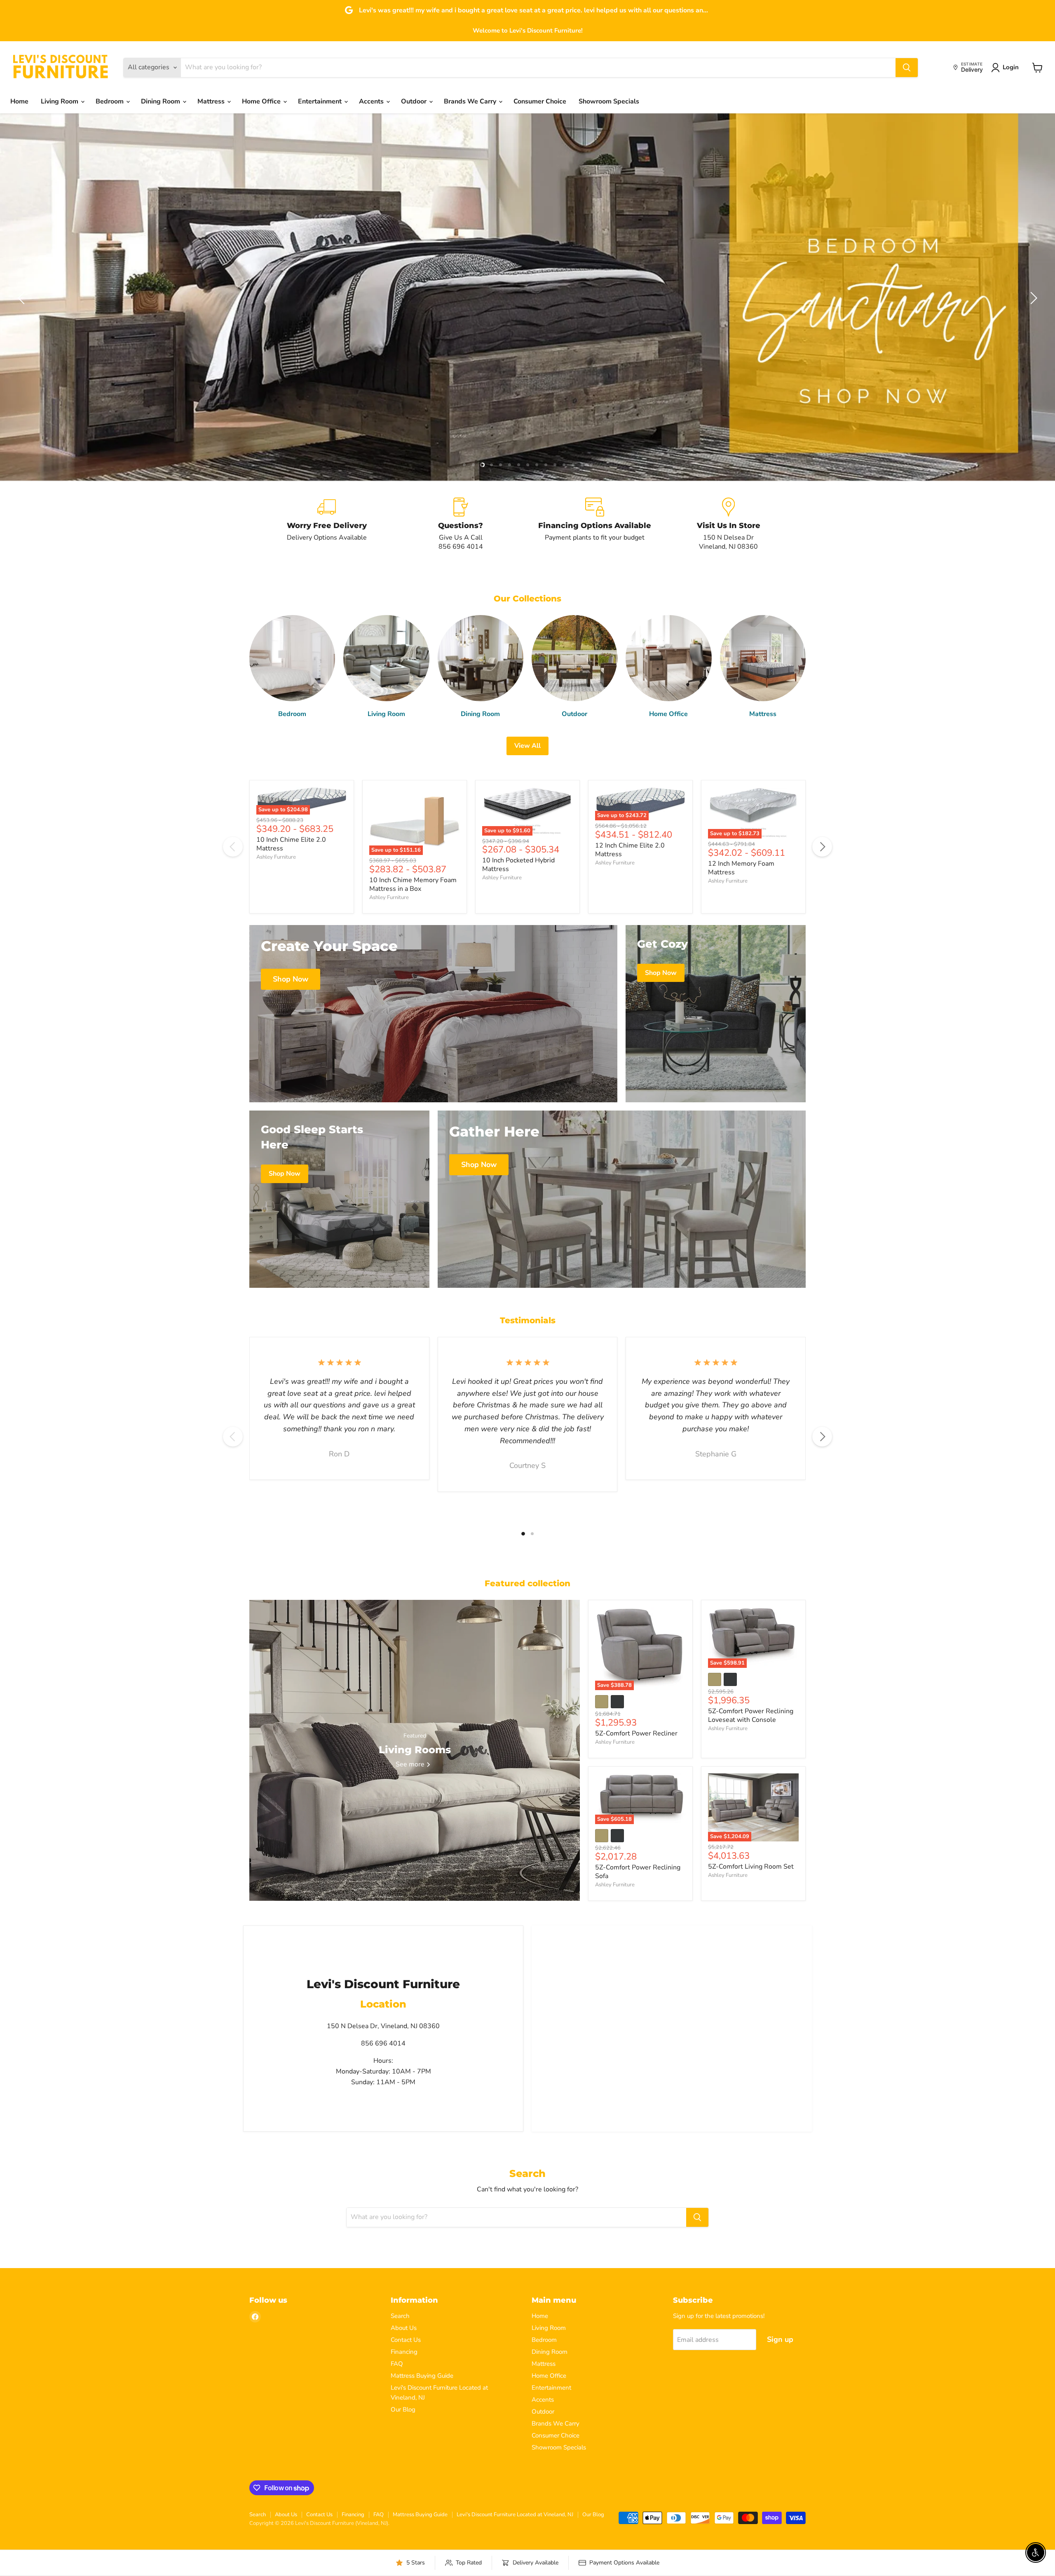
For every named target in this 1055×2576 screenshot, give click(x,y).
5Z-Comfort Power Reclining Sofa (638, 1872)
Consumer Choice (540, 101)
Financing (404, 2352)
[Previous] (233, 847)
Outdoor (415, 101)
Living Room (60, 101)
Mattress (212, 101)
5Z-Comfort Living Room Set (751, 1867)
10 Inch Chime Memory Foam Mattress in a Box (413, 884)
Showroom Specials (609, 101)
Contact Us (406, 2340)
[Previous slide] (23, 298)
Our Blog (403, 2409)
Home (19, 101)
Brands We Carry (471, 101)
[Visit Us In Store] (728, 524)
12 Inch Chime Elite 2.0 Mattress (630, 850)
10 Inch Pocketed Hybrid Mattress (518, 865)
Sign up (780, 2339)
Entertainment (321, 101)
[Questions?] (461, 524)
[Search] (907, 68)
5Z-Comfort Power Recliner (636, 1733)
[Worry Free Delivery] (327, 524)
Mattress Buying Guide (422, 2376)
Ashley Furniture (276, 857)
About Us (404, 2328)
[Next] (822, 847)
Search (400, 2316)
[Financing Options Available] (594, 524)
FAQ (397, 2364)
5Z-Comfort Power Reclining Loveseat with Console (751, 1715)
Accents (372, 101)
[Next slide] (1032, 298)
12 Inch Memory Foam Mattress (741, 868)
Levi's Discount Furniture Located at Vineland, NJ (515, 2515)
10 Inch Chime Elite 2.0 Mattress (291, 844)
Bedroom (110, 101)
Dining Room (161, 101)
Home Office (262, 101)
